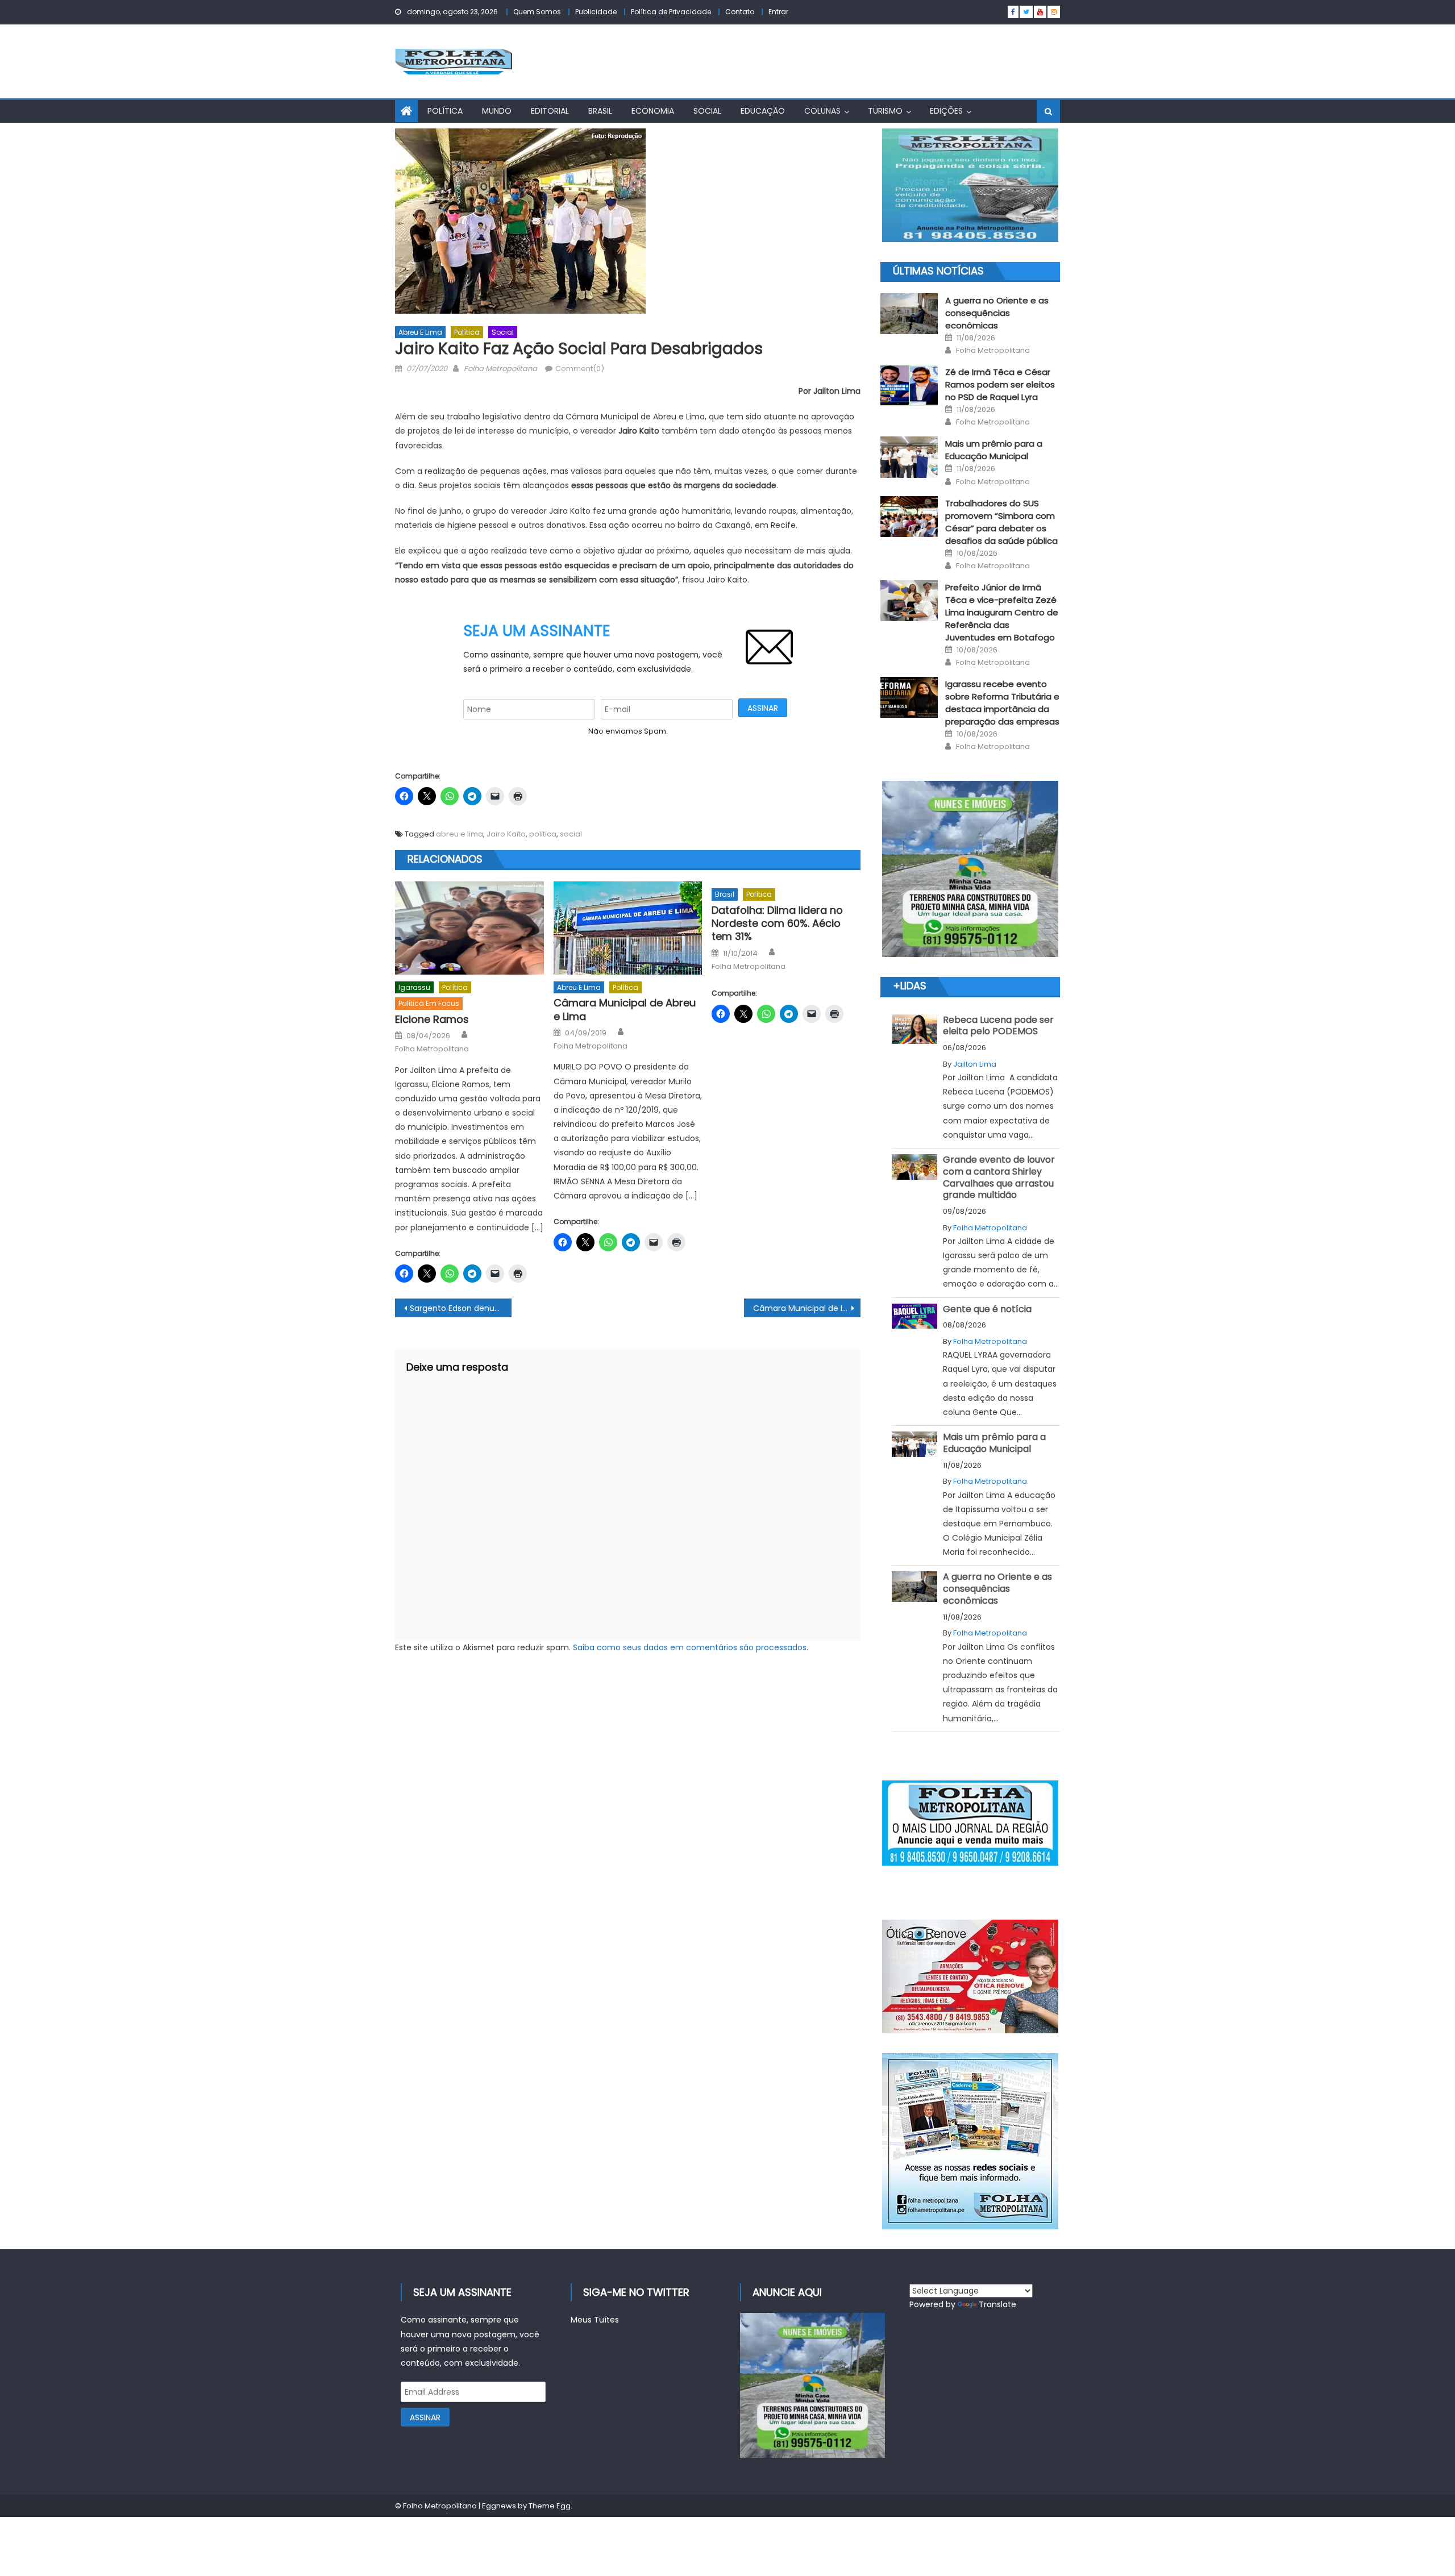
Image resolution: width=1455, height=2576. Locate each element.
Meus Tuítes (595, 2320)
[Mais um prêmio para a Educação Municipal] (909, 457)
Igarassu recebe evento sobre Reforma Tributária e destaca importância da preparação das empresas (1002, 703)
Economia (653, 111)
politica (543, 834)
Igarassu (414, 987)
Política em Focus (429, 1003)
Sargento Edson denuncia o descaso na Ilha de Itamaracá (461, 1308)
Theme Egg (550, 2506)
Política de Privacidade (671, 12)
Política (445, 111)
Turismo (885, 111)
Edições (946, 111)
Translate (997, 2304)
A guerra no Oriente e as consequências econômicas (997, 313)
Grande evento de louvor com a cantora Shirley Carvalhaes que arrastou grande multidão (999, 1177)
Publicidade (596, 12)
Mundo (497, 111)
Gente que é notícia (987, 1309)
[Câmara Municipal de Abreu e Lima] (628, 928)
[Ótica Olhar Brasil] (970, 1976)
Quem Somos (537, 12)
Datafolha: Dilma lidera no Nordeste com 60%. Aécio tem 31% (777, 923)
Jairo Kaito (506, 834)
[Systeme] (970, 185)
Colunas (822, 111)
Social (707, 111)
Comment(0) (580, 369)
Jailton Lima (975, 1064)
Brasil (600, 111)
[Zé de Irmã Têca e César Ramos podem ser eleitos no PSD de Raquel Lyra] (909, 385)
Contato (740, 12)
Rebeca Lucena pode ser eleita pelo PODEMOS (998, 1026)
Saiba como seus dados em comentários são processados (690, 1647)
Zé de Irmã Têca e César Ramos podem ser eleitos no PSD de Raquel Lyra (1000, 384)
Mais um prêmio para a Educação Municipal (994, 450)
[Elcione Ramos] (469, 928)
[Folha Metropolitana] (970, 2141)
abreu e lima (460, 834)
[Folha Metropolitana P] (970, 1823)
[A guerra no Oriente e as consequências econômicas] (909, 314)
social (571, 834)
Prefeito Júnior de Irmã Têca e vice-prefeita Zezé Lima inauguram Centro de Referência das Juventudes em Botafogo (1002, 612)
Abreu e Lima (420, 332)
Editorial (550, 111)
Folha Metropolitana (500, 369)
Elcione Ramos (432, 1019)
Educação (763, 111)
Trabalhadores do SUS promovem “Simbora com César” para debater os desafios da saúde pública (1001, 522)
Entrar (778, 12)
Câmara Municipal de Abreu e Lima (625, 1010)
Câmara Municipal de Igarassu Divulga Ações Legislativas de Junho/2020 (807, 1308)
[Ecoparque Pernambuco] (970, 869)
